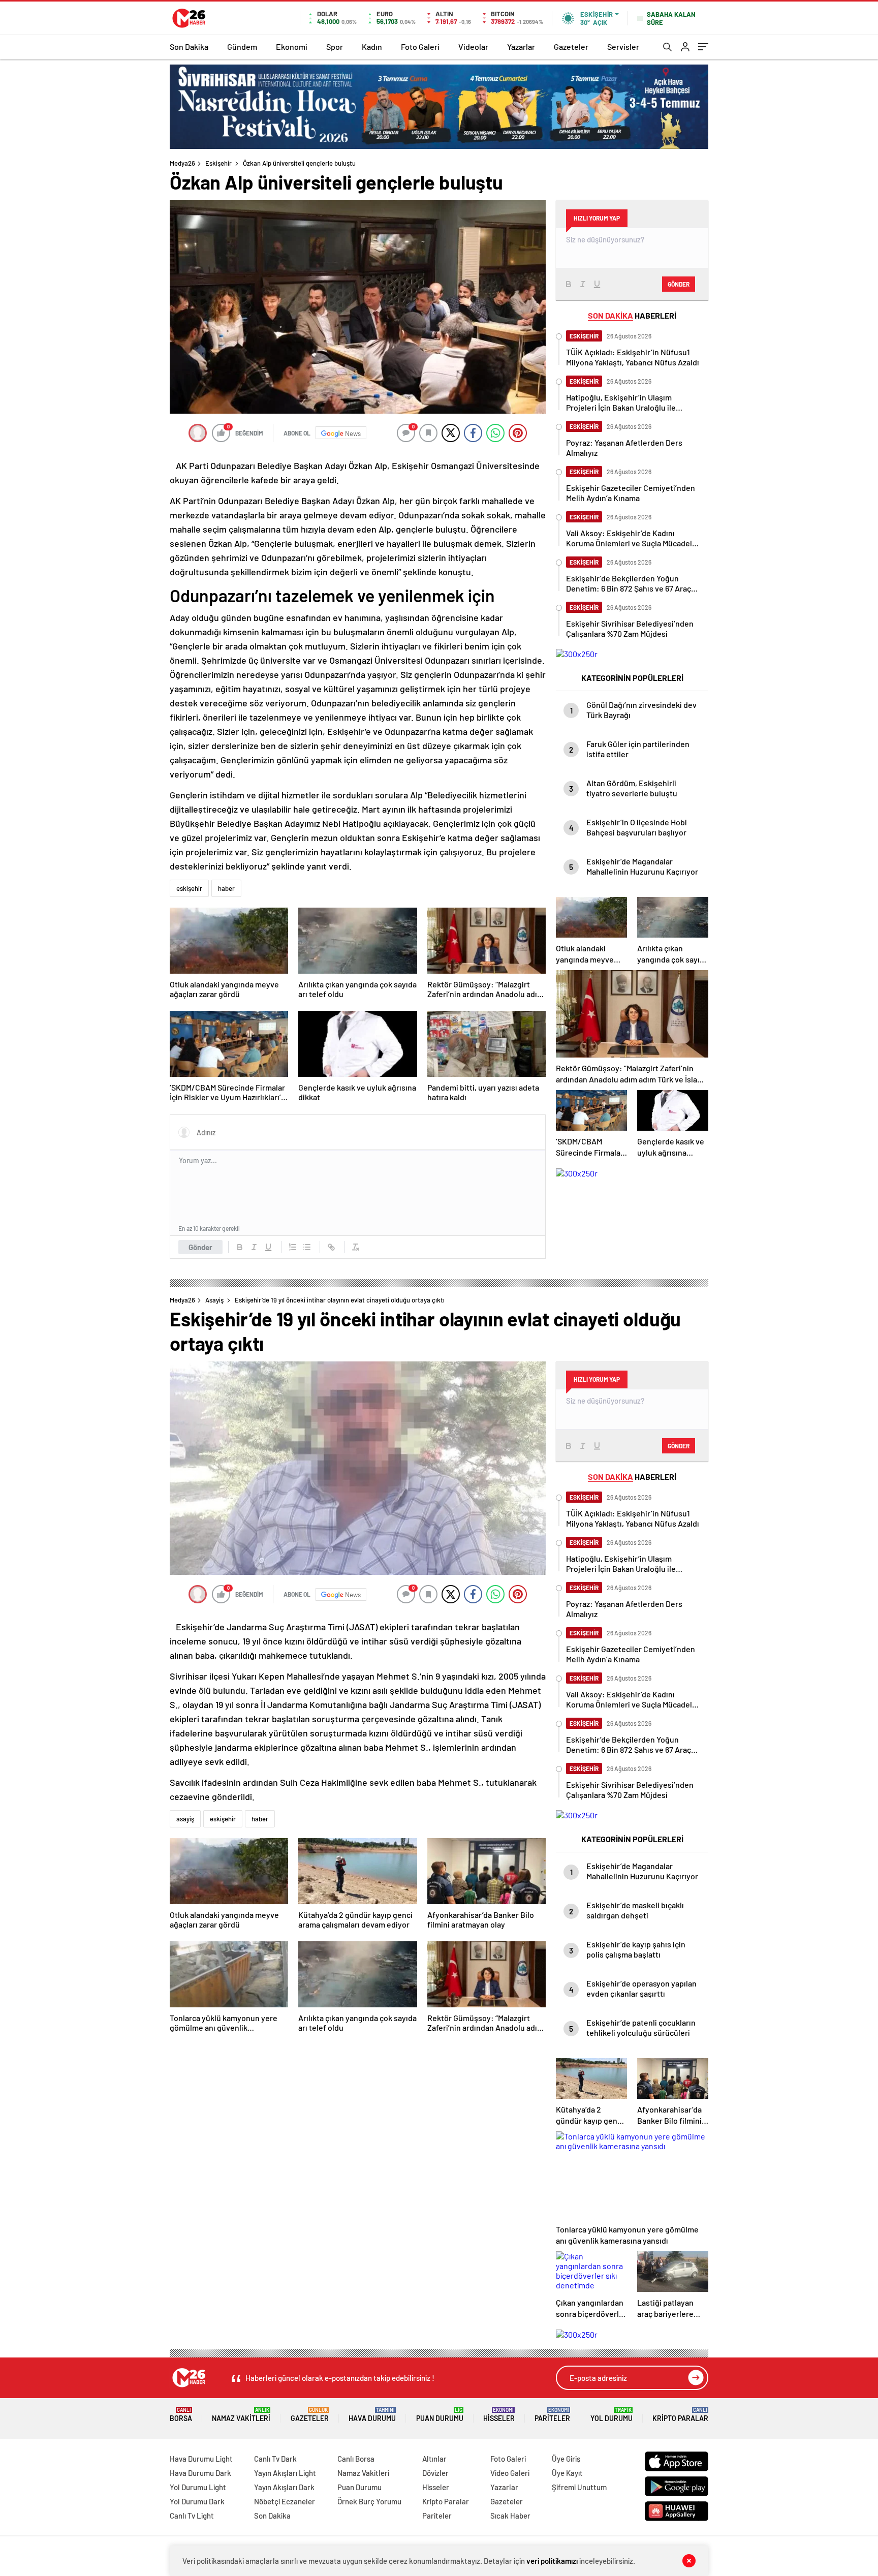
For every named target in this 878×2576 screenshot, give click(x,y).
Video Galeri (510, 2473)
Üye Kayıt (567, 2473)
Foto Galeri (420, 46)
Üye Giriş (566, 2459)
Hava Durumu (372, 2415)
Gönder (200, 1247)
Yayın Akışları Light (285, 2473)
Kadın (372, 46)
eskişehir (189, 888)
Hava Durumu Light (201, 2459)
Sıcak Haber (510, 2516)
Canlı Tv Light (192, 2516)
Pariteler (552, 2415)
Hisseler (499, 2415)
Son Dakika (189, 46)
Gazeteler (571, 46)
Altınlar (434, 2459)
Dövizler (435, 2473)
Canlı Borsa (356, 2459)
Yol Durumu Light (198, 2487)
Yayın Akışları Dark (284, 2487)
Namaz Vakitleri (241, 2415)
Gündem (242, 46)
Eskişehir (218, 163)
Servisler (623, 46)
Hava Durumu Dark (200, 2473)
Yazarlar (521, 46)
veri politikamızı (552, 2561)
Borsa (181, 2415)
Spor (335, 46)
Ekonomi (292, 46)
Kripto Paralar (680, 2415)
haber (226, 888)
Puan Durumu (440, 2415)
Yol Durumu (612, 2415)
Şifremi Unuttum (579, 2487)
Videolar (473, 46)
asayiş (185, 1819)
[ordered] (293, 1247)
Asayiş (214, 1300)
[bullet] (307, 1247)
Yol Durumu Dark (197, 2501)
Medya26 (182, 163)
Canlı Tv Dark (275, 2459)
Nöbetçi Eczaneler (285, 2501)
